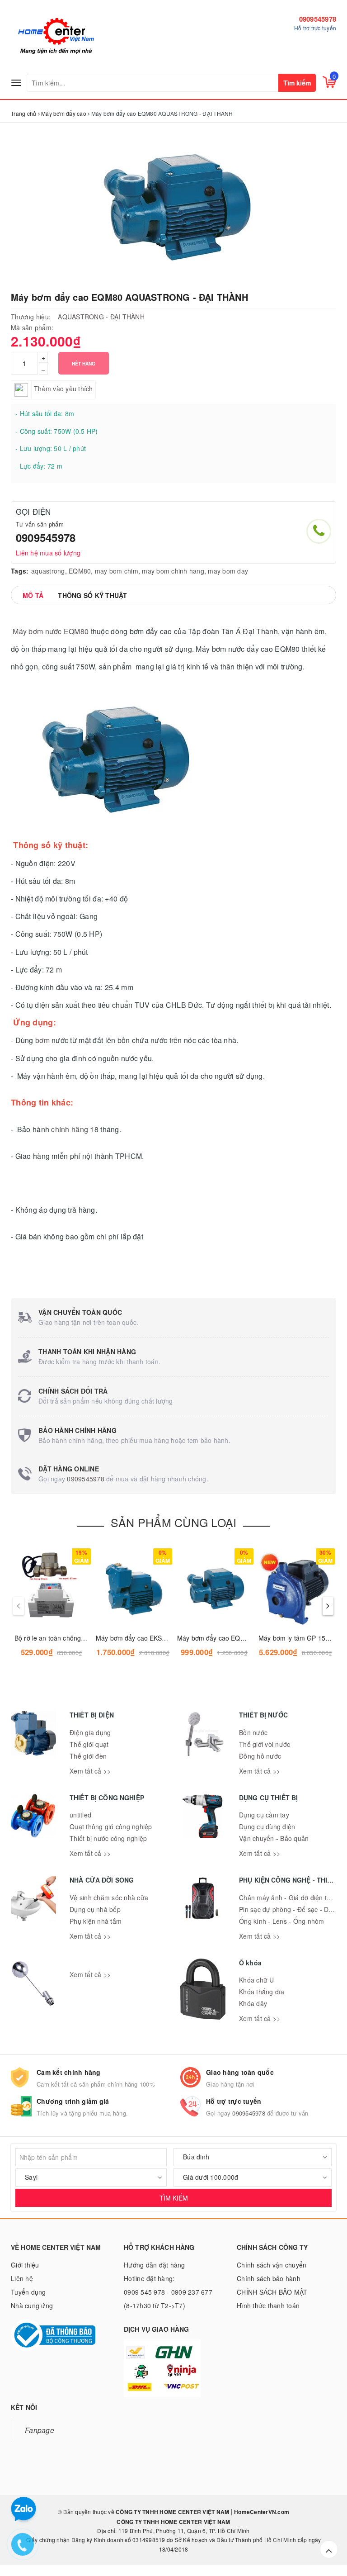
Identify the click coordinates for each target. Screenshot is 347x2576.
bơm (42, 1040)
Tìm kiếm (297, 83)
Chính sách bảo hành (269, 2278)
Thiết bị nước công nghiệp (108, 1838)
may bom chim (117, 571)
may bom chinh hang (173, 571)
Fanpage (40, 2430)
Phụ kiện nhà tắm (96, 1921)
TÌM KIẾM (174, 2198)
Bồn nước (253, 1732)
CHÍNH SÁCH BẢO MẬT (272, 2292)
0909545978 (318, 19)
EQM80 (80, 571)
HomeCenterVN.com (261, 2512)
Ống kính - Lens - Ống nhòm (282, 1921)
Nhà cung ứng (32, 2306)
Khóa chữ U (257, 1980)
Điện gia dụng (90, 1732)
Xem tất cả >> (90, 1771)
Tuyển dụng (28, 2292)
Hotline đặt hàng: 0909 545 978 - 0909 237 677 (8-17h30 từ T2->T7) (168, 2292)
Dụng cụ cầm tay (264, 1815)
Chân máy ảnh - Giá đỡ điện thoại (289, 1898)
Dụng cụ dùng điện (267, 1826)
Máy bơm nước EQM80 (50, 631)
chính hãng (70, 1129)
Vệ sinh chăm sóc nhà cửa (109, 1898)
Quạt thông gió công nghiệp (111, 1826)
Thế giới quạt (89, 1744)
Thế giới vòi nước (265, 1744)
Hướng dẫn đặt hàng (155, 2265)
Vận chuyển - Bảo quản (274, 1838)
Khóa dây (253, 2003)
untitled (80, 1815)
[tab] (33, 595)
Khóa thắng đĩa (262, 1992)
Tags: (20, 571)
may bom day (228, 571)
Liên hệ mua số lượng (48, 553)
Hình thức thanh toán (268, 2306)
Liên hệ (22, 2278)
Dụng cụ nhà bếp (95, 1909)
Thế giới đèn (88, 1756)
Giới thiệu (25, 2265)
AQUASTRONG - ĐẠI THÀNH (101, 317)
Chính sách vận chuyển (272, 2265)
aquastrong (48, 571)
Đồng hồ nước (260, 1756)
